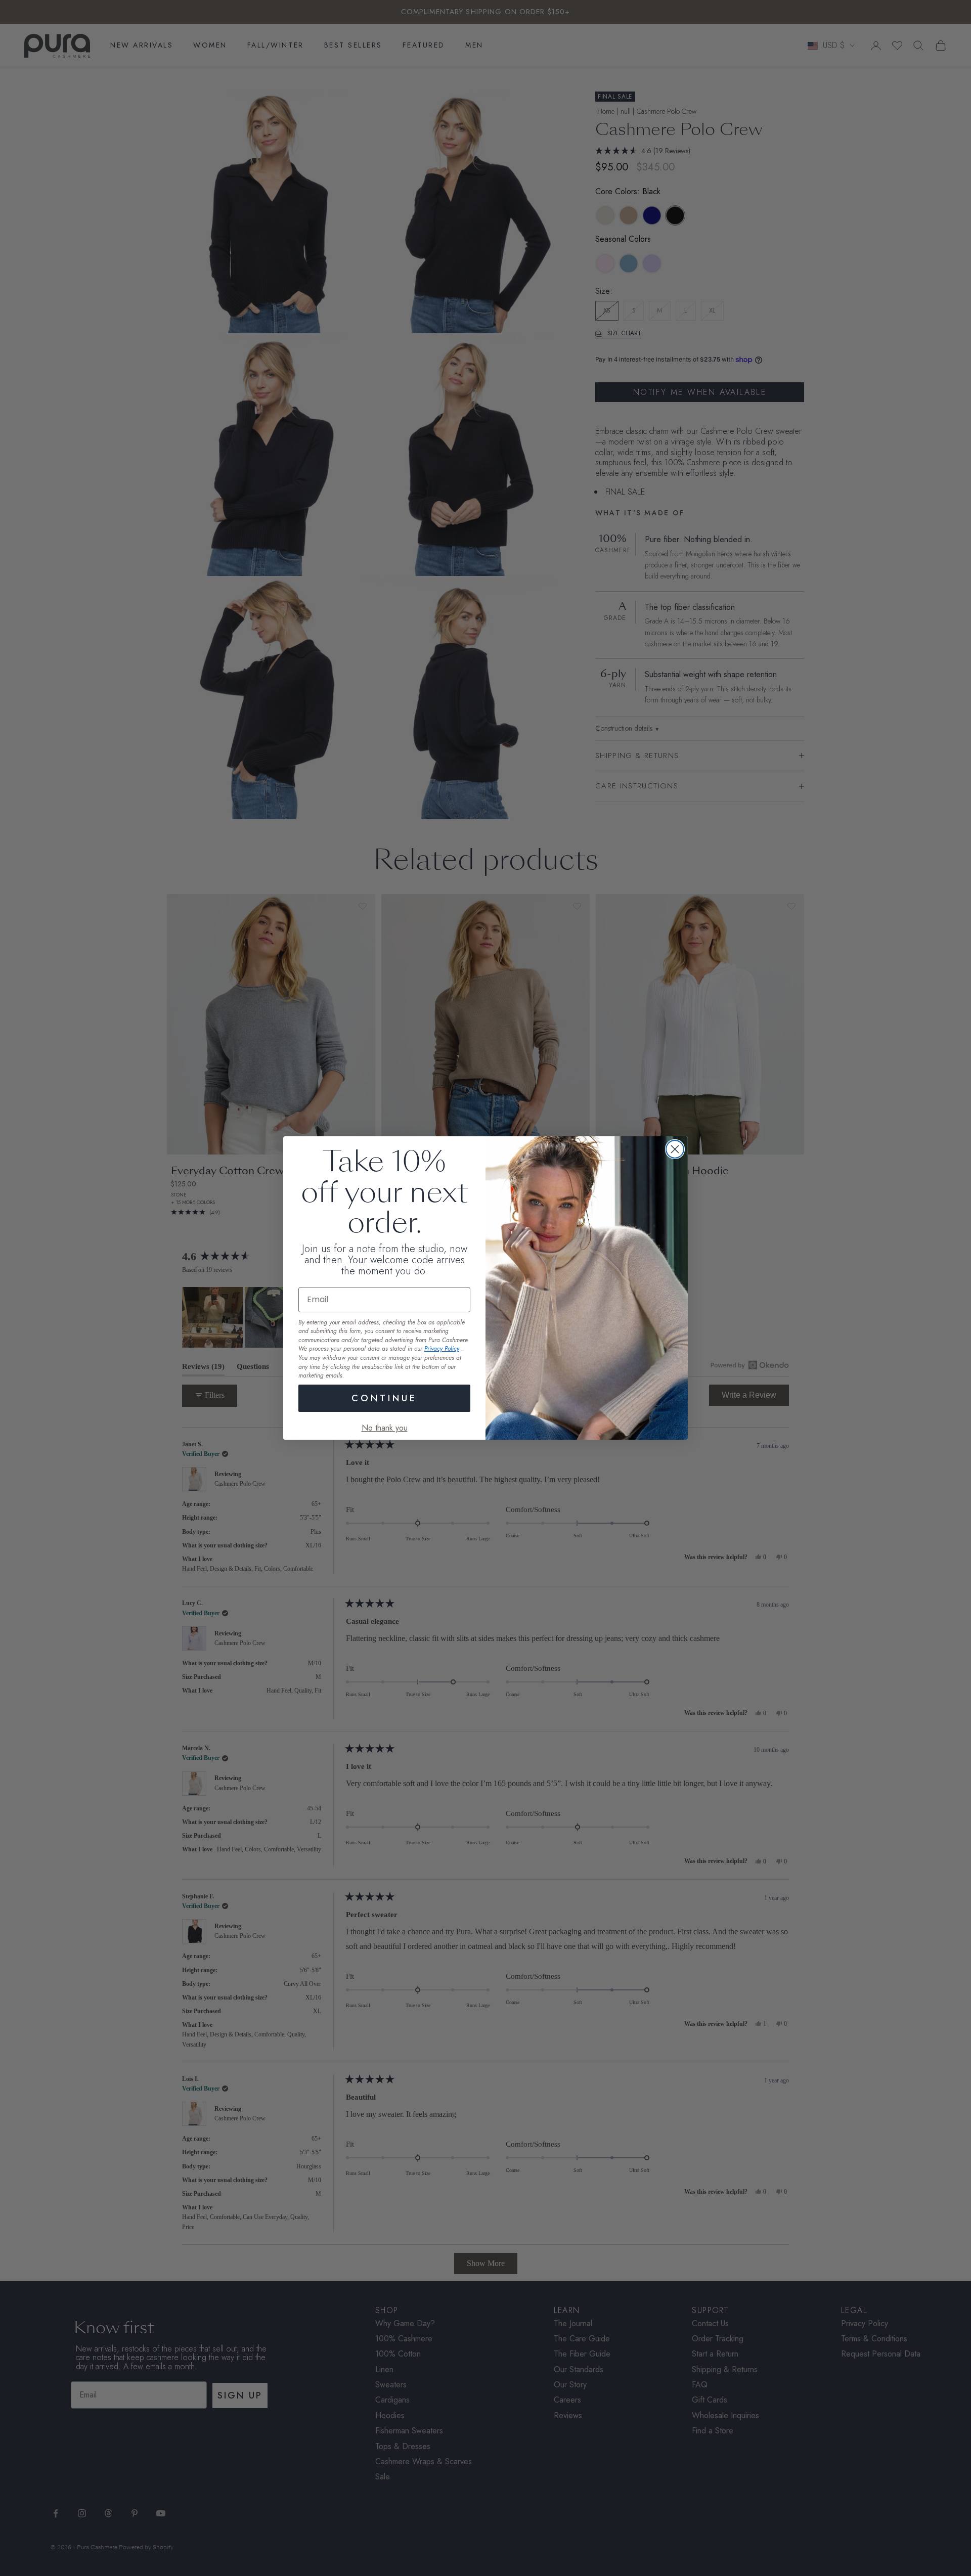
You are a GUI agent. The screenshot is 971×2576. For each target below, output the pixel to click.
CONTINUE (384, 1398)
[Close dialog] (675, 1149)
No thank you (385, 1428)
